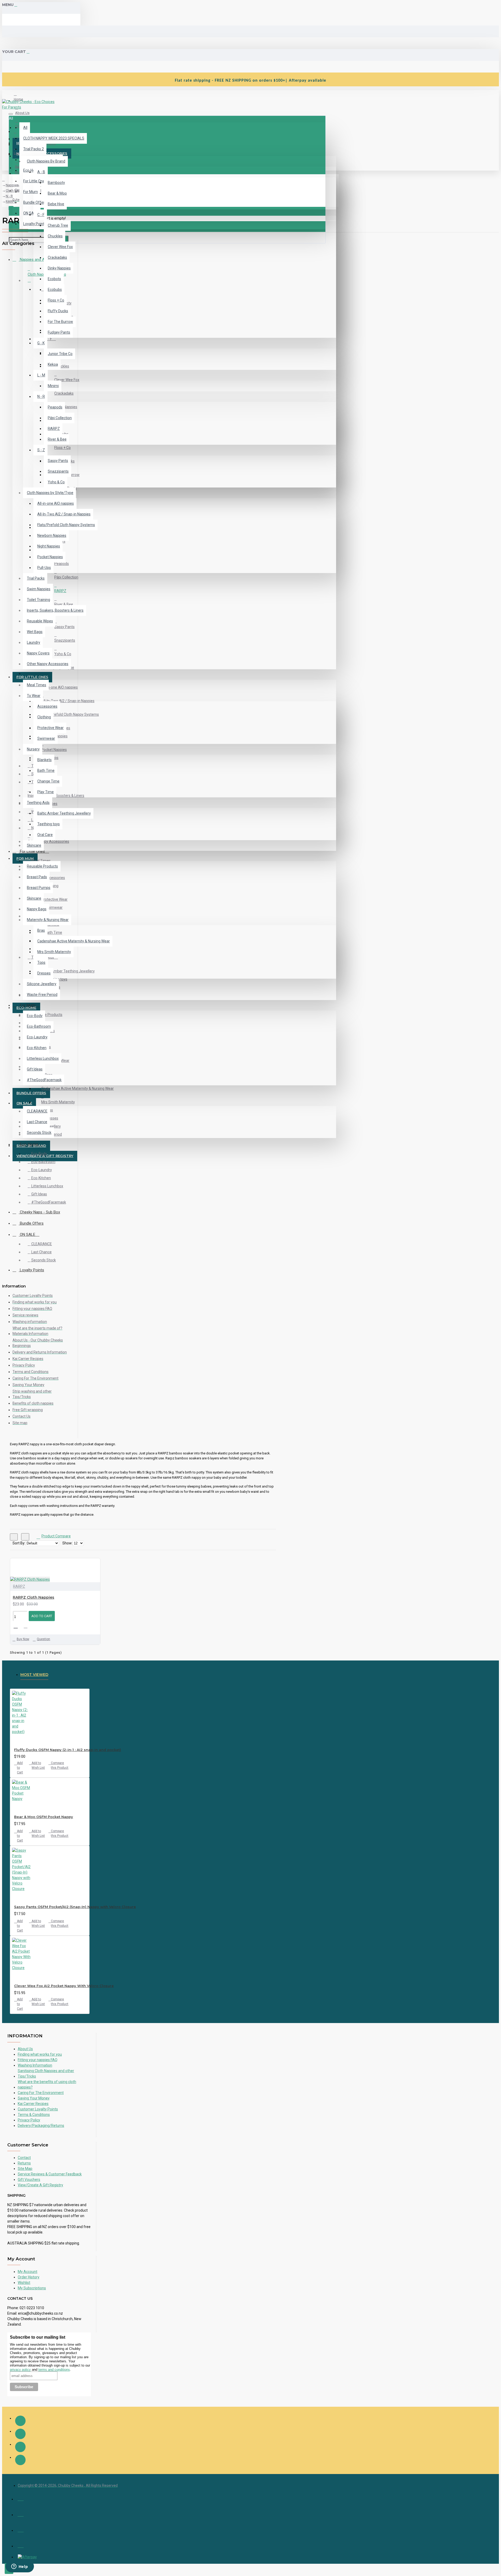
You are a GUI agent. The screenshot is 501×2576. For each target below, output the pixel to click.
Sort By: (19, 1543)
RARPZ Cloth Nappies (34, 1597)
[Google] (20, 2460)
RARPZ (19, 1586)
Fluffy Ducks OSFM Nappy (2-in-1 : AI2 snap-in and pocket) (68, 1750)
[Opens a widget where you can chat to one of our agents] (20, 2567)
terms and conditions (54, 2370)
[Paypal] (21, 2545)
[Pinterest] (20, 2447)
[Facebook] (20, 2421)
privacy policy (20, 2370)
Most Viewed (34, 1675)
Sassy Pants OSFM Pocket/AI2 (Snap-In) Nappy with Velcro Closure (75, 1907)
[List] (25, 1537)
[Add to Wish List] (17, 1626)
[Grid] (14, 1537)
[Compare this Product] (28, 1626)
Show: (67, 1543)
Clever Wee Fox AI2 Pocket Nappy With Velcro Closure (64, 1986)
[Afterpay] (27, 2557)
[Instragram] (20, 2434)
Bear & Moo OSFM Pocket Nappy (44, 1817)
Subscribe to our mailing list (38, 2337)
